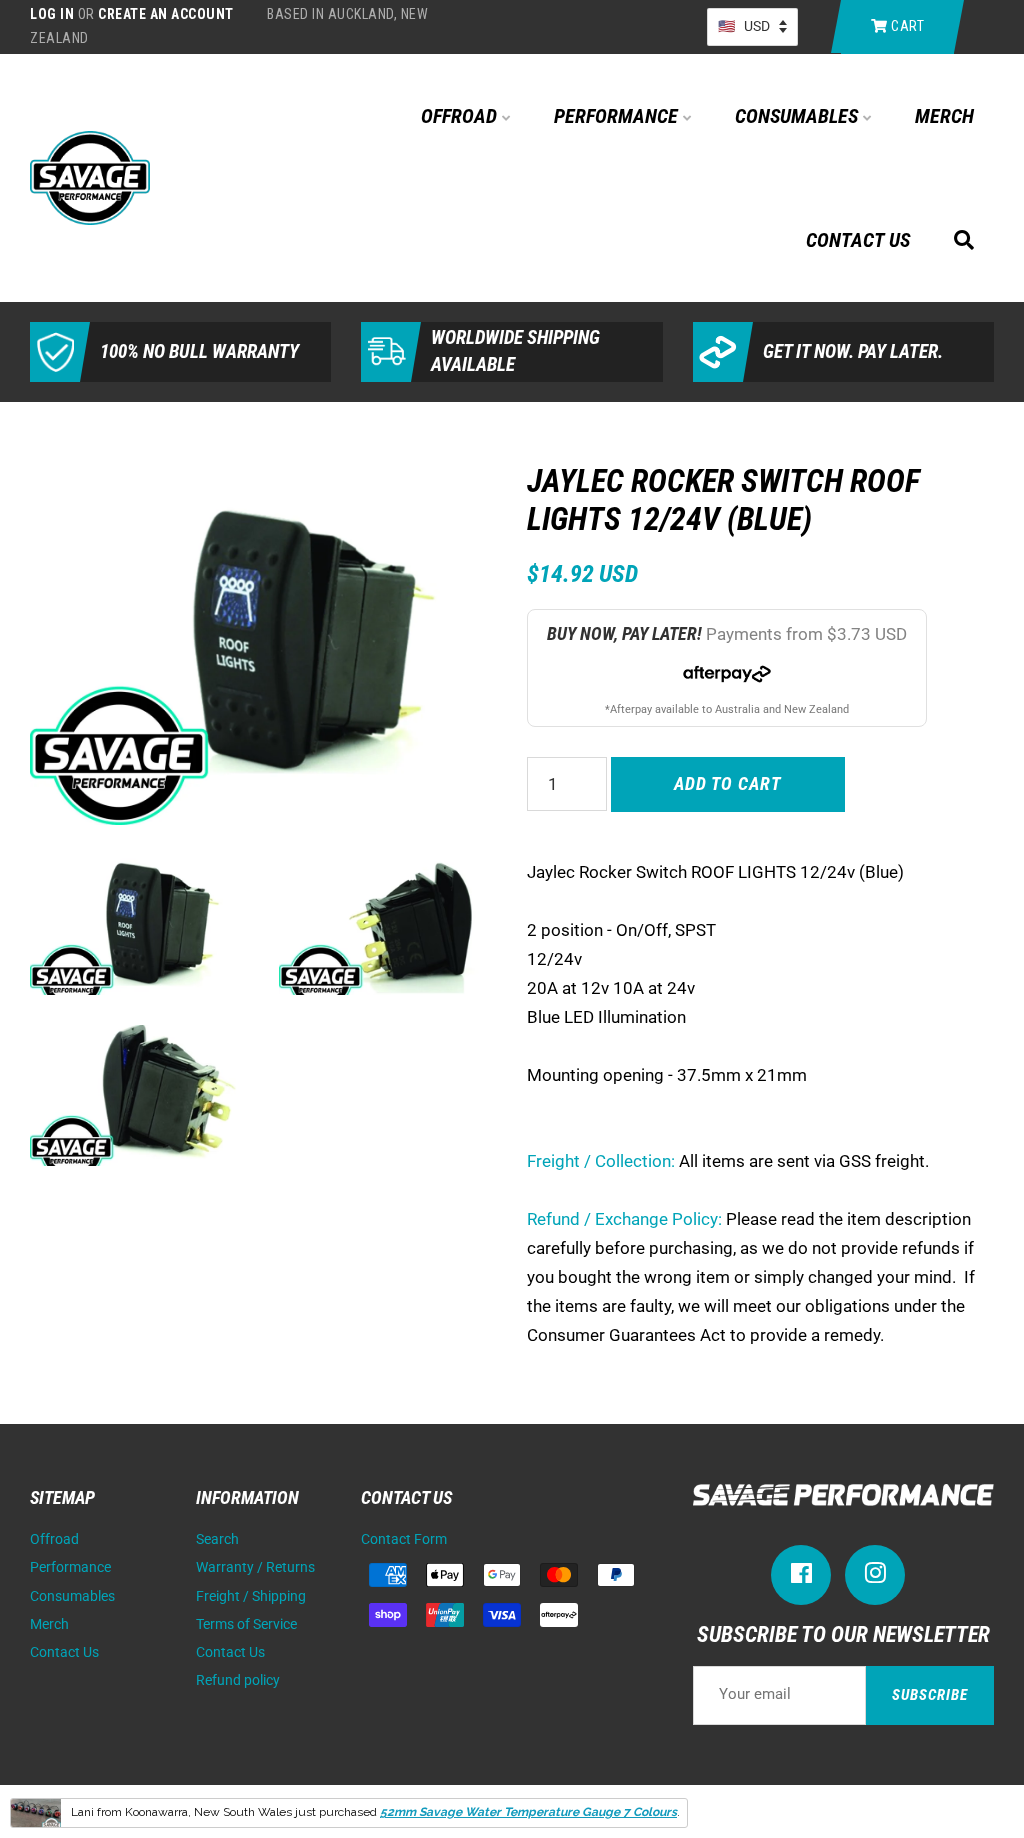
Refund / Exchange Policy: (624, 1219)
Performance (618, 116)
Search (217, 1539)
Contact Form (404, 1539)
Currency (752, 27)
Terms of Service (246, 1624)
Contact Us (858, 240)
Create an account (166, 14)
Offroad (461, 116)
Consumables (799, 116)
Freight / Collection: (601, 1161)
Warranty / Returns (255, 1567)
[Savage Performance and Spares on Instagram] (875, 1577)
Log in (52, 14)
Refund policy (238, 1680)
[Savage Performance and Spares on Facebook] (801, 1577)
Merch (944, 116)
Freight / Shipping (251, 1596)
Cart (906, 26)
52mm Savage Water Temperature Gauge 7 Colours (528, 1812)
